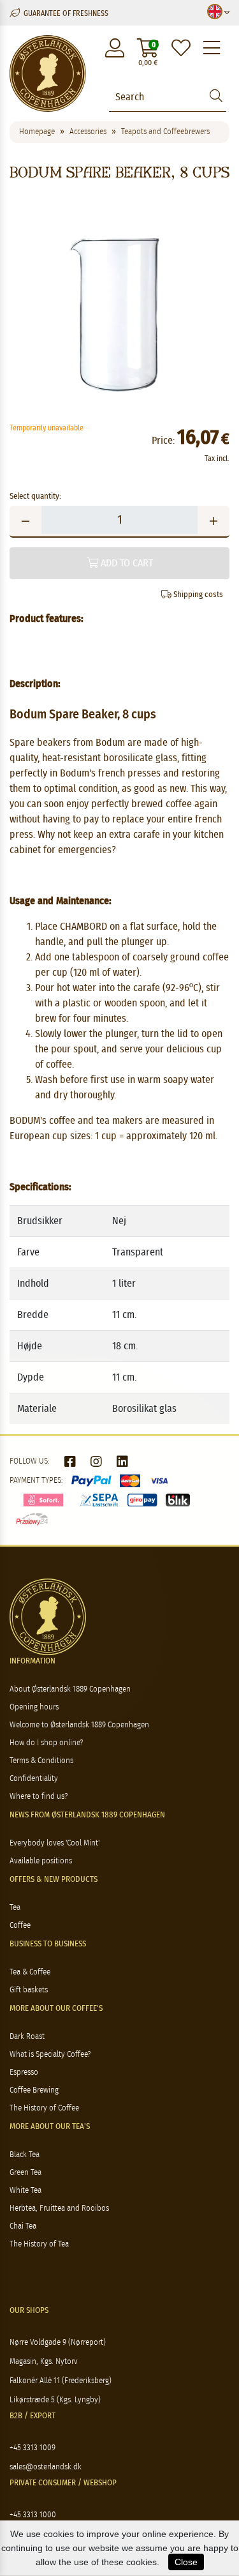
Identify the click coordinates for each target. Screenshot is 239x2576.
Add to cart (126, 563)
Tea (15, 1908)
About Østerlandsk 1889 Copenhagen (70, 1689)
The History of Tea (39, 2244)
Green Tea (25, 2173)
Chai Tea (23, 2226)
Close (186, 2562)
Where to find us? (39, 1797)
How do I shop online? (46, 1743)
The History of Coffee (44, 2108)
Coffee (20, 1926)
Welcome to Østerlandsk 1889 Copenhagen (79, 1725)
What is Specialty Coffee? (50, 2055)
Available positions (41, 1861)
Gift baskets (29, 1990)
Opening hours (34, 1707)
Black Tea (25, 2155)
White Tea (25, 2191)
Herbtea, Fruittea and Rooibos (59, 2209)
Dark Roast (27, 2037)
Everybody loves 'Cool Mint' (54, 1843)
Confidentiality (34, 1779)
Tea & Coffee (30, 1972)
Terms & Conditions (41, 1761)
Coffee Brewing (34, 2090)
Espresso (24, 2072)
